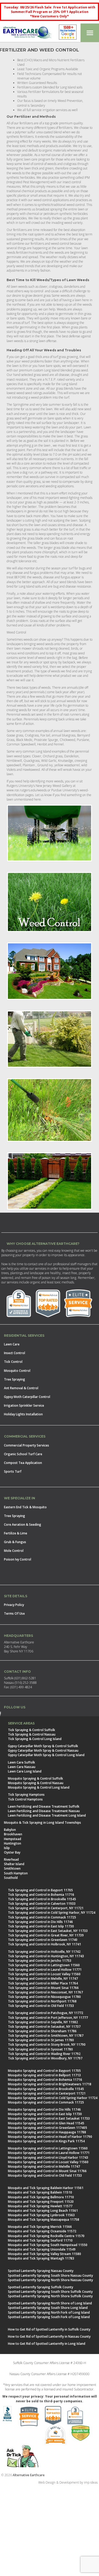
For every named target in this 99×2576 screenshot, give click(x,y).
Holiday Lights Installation (23, 1414)
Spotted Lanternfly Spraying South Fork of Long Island (49, 2317)
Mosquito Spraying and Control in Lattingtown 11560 (48, 2148)
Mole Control (14, 1551)
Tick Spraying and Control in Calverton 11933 (42, 1904)
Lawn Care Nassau (22, 1767)
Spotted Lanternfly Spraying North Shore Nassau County (50, 2280)
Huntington (13, 1843)
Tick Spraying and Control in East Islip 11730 (41, 1926)
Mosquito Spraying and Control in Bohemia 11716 (45, 2080)
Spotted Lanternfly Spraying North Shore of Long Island (50, 2303)
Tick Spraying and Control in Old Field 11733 (41, 2006)
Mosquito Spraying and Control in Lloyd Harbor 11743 (48, 2157)
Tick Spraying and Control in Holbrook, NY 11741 (44, 1944)
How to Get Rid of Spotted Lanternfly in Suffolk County (49, 2329)
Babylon (10, 1830)
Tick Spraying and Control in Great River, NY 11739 (46, 1935)
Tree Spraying (15, 1379)
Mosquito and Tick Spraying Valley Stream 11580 (44, 2254)
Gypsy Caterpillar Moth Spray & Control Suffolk (43, 1746)
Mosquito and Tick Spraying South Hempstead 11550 (48, 2245)
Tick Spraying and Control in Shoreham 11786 (42, 2031)
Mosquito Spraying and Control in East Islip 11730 (45, 2114)
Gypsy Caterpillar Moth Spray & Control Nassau (43, 1750)
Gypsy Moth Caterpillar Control (27, 1397)
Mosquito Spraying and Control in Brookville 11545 (46, 2089)
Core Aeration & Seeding (23, 1525)
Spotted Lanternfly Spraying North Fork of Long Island (49, 2312)
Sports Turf (13, 1471)
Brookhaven (13, 1834)
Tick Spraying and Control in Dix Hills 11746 (40, 1922)
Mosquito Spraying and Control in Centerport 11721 (47, 2093)
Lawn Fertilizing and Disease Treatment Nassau (44, 1811)
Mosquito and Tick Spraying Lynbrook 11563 (41, 2215)
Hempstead (13, 1839)
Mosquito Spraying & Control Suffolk (36, 1778)
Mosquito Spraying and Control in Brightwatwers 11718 (50, 2084)
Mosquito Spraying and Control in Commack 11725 (46, 2102)
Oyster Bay (12, 1852)
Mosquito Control (17, 1371)
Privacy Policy (14, 1605)
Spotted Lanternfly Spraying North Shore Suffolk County (50, 2296)
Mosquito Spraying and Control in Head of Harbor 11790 (50, 2137)
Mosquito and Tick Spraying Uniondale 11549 (42, 2249)
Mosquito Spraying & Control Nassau (36, 1783)
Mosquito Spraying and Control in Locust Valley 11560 (48, 2162)
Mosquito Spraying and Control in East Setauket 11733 (49, 2118)
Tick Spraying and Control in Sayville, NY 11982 (43, 2022)
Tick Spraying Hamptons (26, 1795)
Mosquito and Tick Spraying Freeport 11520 (41, 2202)
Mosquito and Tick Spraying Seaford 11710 (40, 2240)
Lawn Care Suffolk (22, 1762)
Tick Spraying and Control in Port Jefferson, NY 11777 (48, 2018)
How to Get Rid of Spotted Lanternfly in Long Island (47, 2344)
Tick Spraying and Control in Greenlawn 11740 (43, 1940)
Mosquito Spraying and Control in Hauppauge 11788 (47, 2132)
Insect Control (15, 1353)
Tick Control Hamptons (25, 1799)
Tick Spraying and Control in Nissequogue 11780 (44, 1997)
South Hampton (16, 1873)
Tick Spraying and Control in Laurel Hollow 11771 (45, 1970)
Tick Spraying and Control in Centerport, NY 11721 (46, 1908)
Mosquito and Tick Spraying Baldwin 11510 (40, 2192)
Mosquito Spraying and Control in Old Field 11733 (45, 2175)
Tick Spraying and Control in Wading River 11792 (44, 2054)
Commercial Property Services (27, 1445)
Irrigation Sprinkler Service (24, 1405)
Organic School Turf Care (23, 1454)
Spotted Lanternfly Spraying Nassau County (41, 2271)
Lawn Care (12, 1344)
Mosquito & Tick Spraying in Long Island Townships (43, 1823)
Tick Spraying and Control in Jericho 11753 (40, 1961)
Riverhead (11, 1859)
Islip (7, 1848)
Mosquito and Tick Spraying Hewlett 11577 (40, 2206)
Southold (11, 1878)
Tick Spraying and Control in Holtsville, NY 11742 (44, 1952)
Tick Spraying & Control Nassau (32, 1734)
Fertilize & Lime (16, 1533)
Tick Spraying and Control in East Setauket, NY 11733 (48, 1931)
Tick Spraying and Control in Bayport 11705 (40, 1890)
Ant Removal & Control (21, 1388)
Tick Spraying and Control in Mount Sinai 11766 (43, 1988)
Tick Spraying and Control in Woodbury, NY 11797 (45, 2058)
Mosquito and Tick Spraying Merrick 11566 (40, 2227)
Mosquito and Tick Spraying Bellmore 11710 (41, 2197)
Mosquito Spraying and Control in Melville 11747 (44, 2166)
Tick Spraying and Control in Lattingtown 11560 (44, 1965)
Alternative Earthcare (29, 2475)
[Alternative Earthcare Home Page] (27, 33)
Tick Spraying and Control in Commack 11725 (42, 1917)
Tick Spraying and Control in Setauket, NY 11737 (44, 2027)
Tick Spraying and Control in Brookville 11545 (42, 1899)
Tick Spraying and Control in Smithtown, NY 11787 (46, 2036)
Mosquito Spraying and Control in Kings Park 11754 (46, 2141)
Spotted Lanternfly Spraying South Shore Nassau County (50, 2275)
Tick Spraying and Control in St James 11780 (41, 2040)
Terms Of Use (14, 1613)
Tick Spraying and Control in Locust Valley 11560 (44, 1974)
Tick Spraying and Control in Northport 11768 (42, 2001)
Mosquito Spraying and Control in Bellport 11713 (44, 2075)
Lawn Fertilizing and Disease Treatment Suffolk (44, 1806)
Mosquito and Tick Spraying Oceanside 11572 (42, 2231)
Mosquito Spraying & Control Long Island (39, 1787)
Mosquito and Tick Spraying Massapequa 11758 (44, 2220)
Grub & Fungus (15, 1542)
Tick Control (13, 1362)
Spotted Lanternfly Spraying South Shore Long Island (48, 2308)
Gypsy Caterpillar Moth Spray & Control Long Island (46, 1755)
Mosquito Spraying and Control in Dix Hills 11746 (44, 2109)
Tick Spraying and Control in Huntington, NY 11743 (46, 1956)
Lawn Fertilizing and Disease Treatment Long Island (47, 1815)
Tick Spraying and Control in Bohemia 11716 (41, 1895)
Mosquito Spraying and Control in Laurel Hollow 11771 (49, 2153)
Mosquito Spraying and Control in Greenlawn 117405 (48, 2128)
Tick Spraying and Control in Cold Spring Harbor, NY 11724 (52, 1913)
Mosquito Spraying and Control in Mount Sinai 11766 (47, 2171)
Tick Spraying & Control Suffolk (32, 1730)
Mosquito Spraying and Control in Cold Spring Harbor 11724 (53, 2098)
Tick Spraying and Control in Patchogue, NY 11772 (46, 2013)
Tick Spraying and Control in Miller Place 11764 (43, 1983)
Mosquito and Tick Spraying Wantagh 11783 (41, 2258)
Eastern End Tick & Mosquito (25, 1507)
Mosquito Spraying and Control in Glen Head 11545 (46, 2123)
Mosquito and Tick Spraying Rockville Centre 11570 (46, 2236)
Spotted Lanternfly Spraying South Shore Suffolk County (50, 2292)
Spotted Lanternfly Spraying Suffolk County (41, 2287)
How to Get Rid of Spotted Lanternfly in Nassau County (49, 2336)
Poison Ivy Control (18, 1559)
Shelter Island (14, 1864)
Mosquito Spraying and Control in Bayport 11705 (44, 2071)
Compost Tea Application (23, 1463)
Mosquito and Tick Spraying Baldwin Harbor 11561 (46, 2188)
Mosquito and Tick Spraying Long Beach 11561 (43, 2211)
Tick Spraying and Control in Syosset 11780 (40, 2049)
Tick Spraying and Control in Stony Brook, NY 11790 (47, 2045)
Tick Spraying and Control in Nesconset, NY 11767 (45, 1992)
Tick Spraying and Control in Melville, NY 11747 (43, 1979)
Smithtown (12, 1868)
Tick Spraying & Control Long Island (35, 1739)
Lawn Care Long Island (25, 1771)
